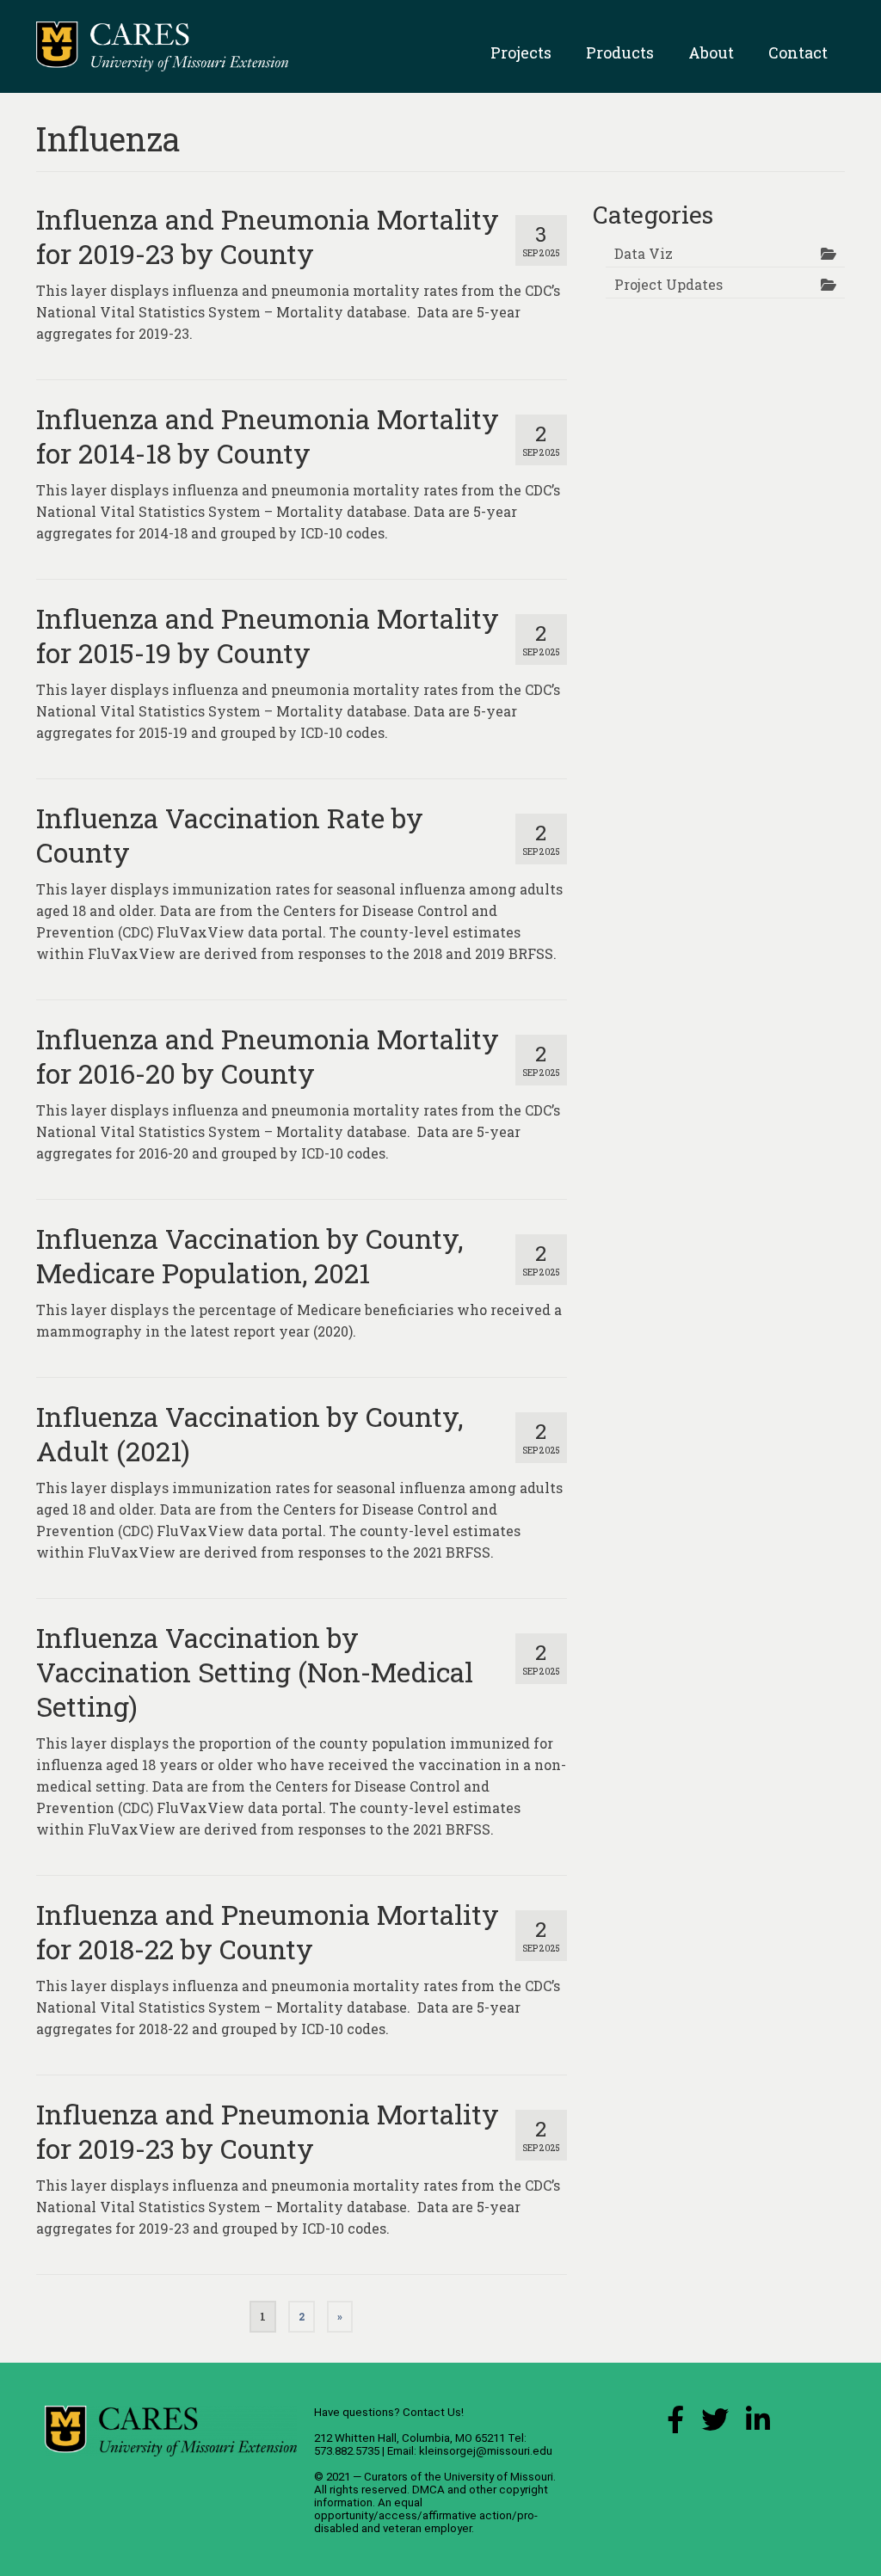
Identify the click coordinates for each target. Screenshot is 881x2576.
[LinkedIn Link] (758, 2424)
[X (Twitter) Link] (715, 2424)
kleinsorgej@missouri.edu (486, 2451)
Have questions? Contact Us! (389, 2412)
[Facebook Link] (675, 2424)
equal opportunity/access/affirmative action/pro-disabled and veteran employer (426, 2515)
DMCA (428, 2490)
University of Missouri (499, 2477)
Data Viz (644, 253)
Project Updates (668, 284)
